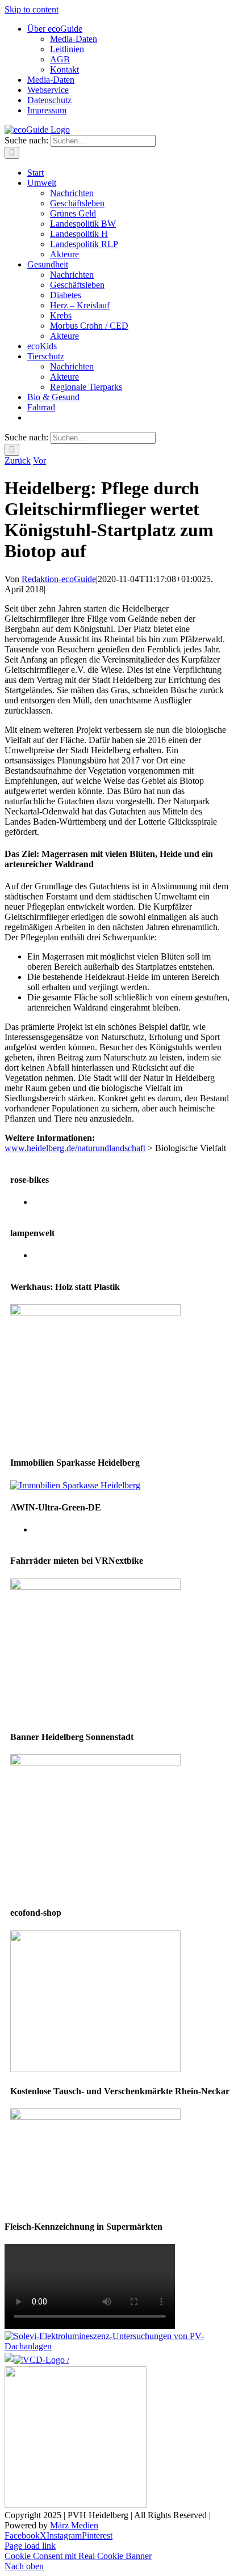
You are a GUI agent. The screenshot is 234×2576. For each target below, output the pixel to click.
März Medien (74, 2525)
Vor (39, 461)
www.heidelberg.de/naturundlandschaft (75, 1148)
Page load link (30, 2546)
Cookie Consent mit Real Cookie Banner (78, 2556)
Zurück (18, 461)
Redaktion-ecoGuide (59, 579)
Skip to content (32, 9)
